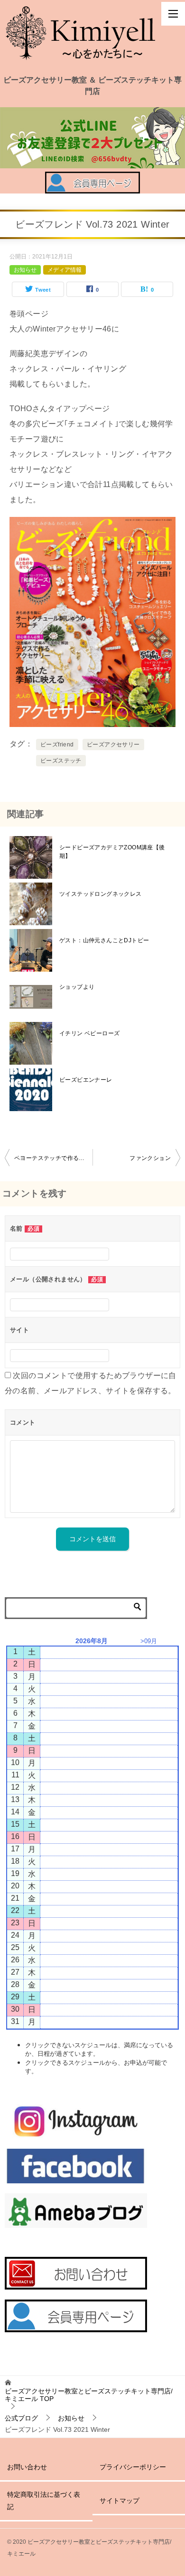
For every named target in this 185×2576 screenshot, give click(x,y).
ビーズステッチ (61, 761)
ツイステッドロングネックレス (101, 894)
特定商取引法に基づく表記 (44, 2500)
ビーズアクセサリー (113, 745)
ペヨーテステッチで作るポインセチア (53, 1158)
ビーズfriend (57, 745)
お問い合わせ (27, 2467)
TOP (89, 2395)
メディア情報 (65, 270)
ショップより (77, 987)
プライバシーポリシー (133, 2467)
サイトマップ (120, 2501)
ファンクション (150, 1158)
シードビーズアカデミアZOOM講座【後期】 (112, 852)
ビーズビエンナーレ (86, 1080)
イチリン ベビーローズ (89, 1033)
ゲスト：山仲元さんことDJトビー (104, 940)
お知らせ (25, 270)
